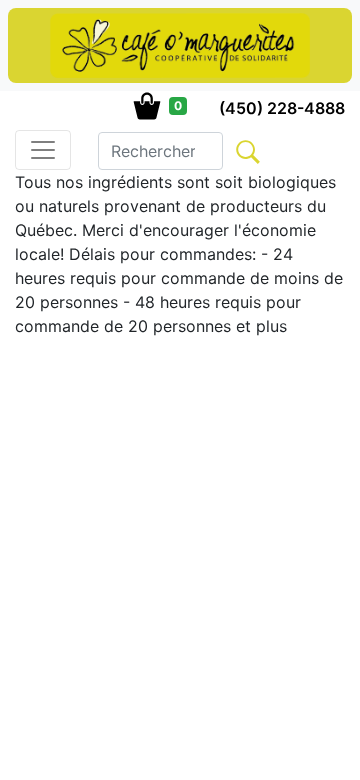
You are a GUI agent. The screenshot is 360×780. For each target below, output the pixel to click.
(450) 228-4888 (282, 108)
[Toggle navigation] (43, 150)
